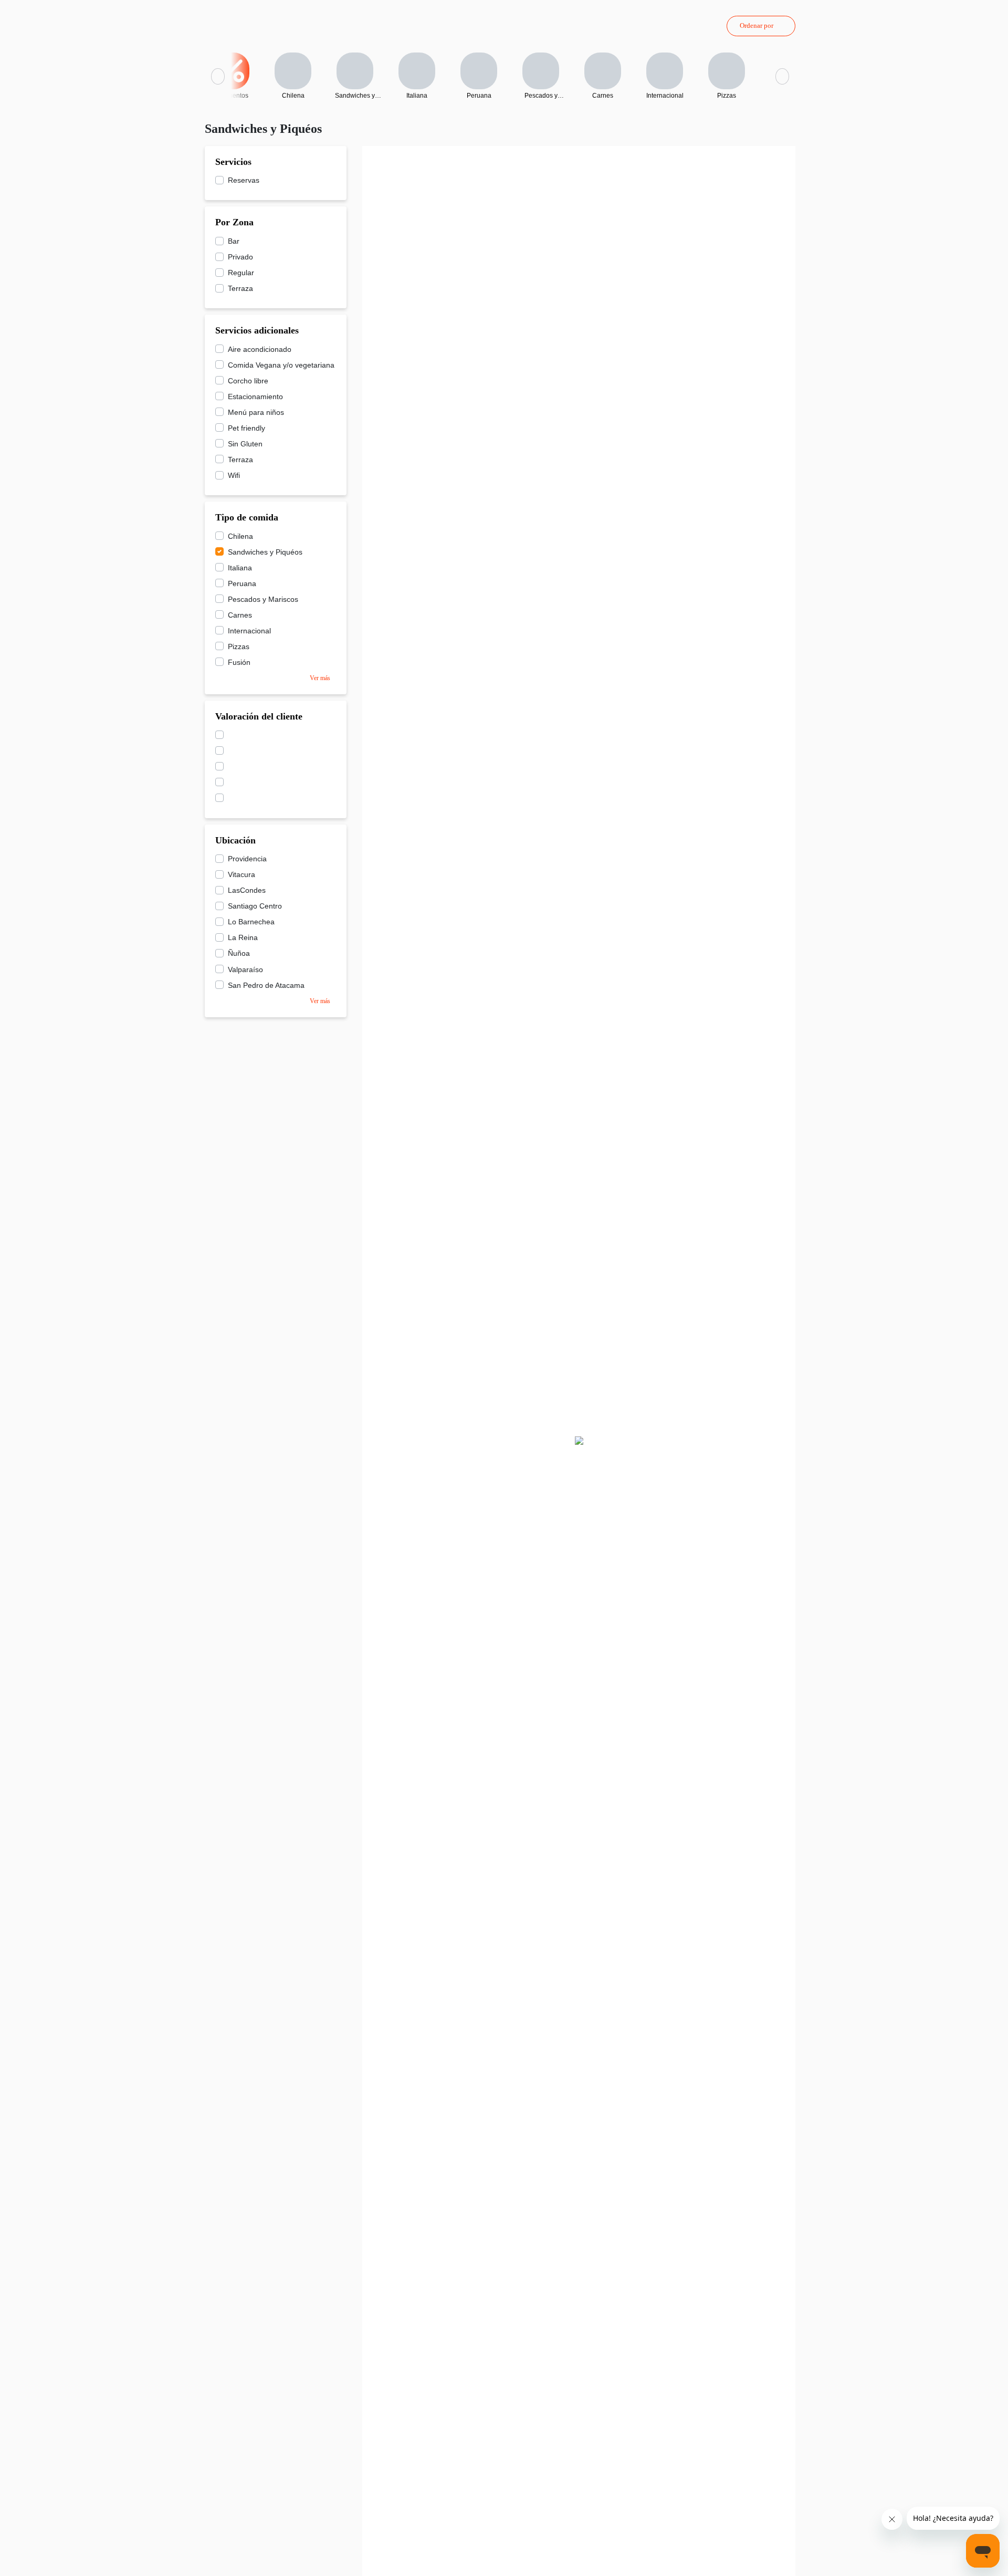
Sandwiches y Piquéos (265, 552)
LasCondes (247, 890)
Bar (234, 241)
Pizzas (239, 646)
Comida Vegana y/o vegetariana (281, 365)
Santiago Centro (255, 906)
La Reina (243, 937)
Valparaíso (245, 969)
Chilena (240, 536)
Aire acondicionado (260, 349)
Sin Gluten (245, 444)
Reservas (244, 180)
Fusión (239, 662)
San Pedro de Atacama (266, 985)
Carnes (240, 615)
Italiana (240, 568)
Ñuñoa (239, 953)
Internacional (249, 631)
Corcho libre (248, 381)
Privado (240, 257)
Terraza (240, 288)
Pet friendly (246, 428)
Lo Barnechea (251, 922)
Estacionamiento (255, 397)
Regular (241, 273)
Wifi (234, 475)
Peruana (242, 583)
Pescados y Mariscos (263, 599)
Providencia (247, 859)
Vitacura (241, 874)
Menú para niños (256, 412)
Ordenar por (757, 25)
